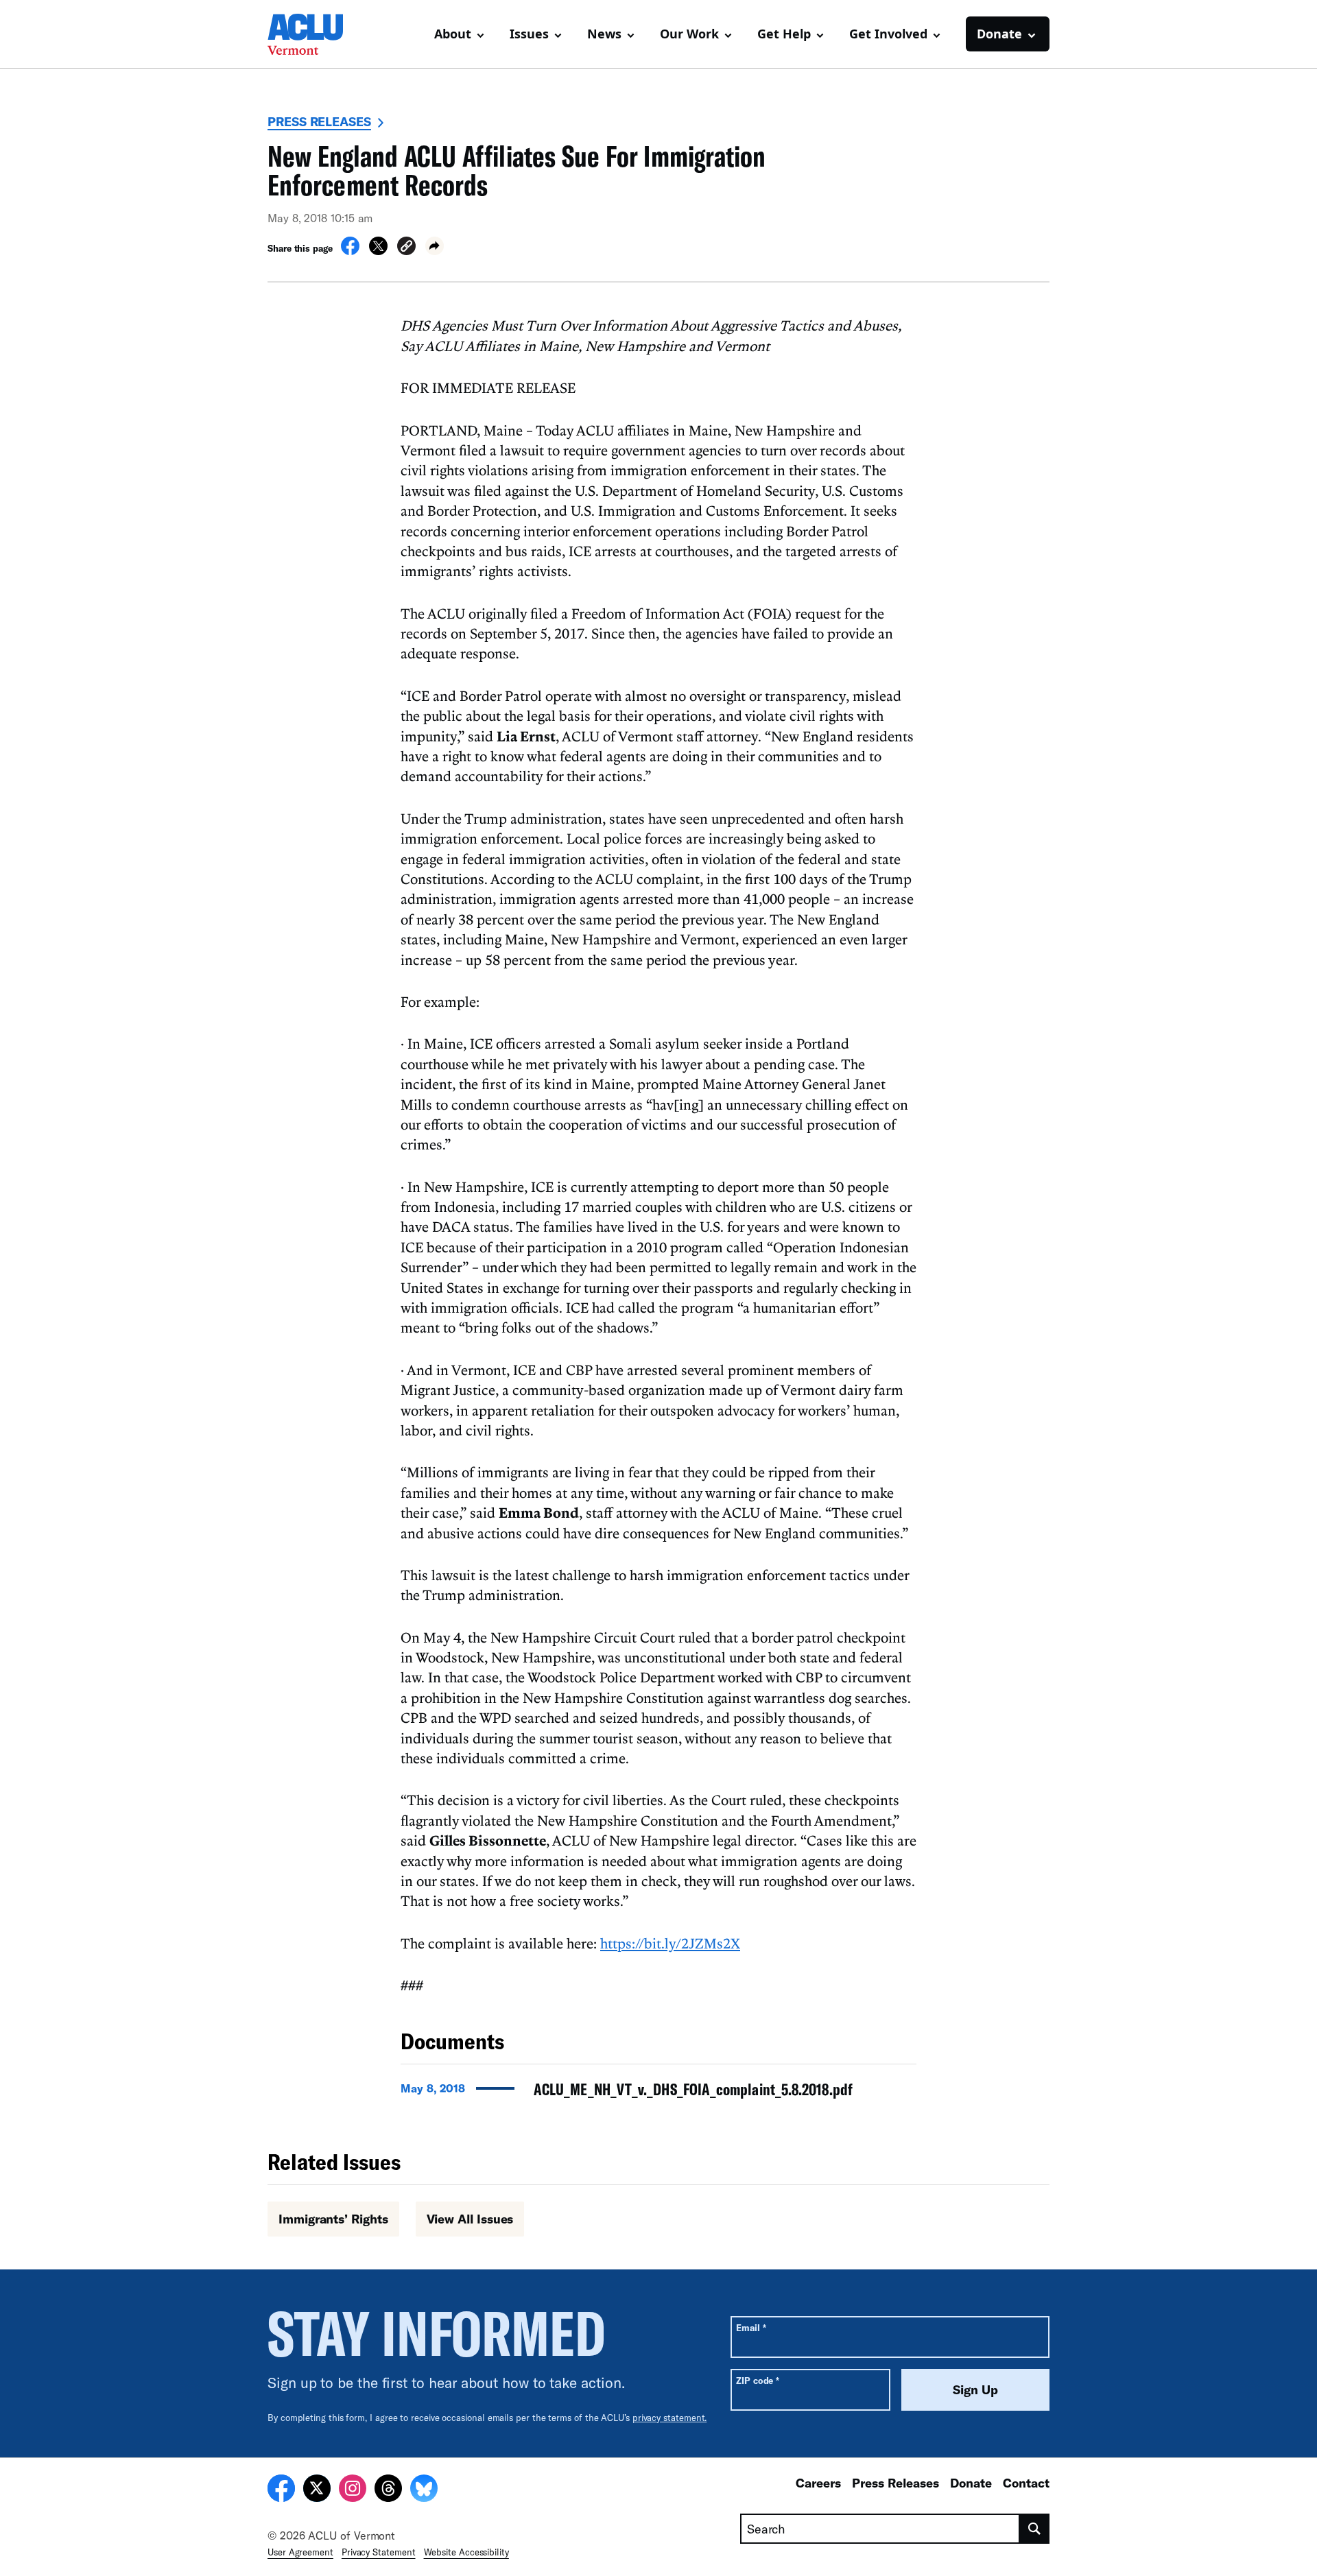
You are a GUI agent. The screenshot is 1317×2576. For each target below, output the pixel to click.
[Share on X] (378, 251)
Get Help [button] (784, 34)
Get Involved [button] (888, 34)
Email (751, 2327)
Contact (1026, 2483)
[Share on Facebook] (350, 251)
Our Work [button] (689, 34)
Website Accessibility (466, 2552)
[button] (406, 248)
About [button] (453, 34)
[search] (1035, 2529)
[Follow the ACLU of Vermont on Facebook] (281, 2490)
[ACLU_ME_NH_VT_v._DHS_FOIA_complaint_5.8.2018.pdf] (658, 2093)
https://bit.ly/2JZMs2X (670, 1943)
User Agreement (300, 2552)
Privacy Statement (379, 2552)
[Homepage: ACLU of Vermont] (316, 34)
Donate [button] (999, 34)
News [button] (604, 34)
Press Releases (319, 121)
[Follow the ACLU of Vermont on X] (317, 2490)
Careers (818, 2483)
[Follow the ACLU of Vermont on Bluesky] (424, 2490)
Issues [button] (529, 34)
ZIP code (758, 2380)
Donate (971, 2483)
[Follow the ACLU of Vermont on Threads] (388, 2490)
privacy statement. (670, 2418)
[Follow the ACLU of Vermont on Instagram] (353, 2490)
